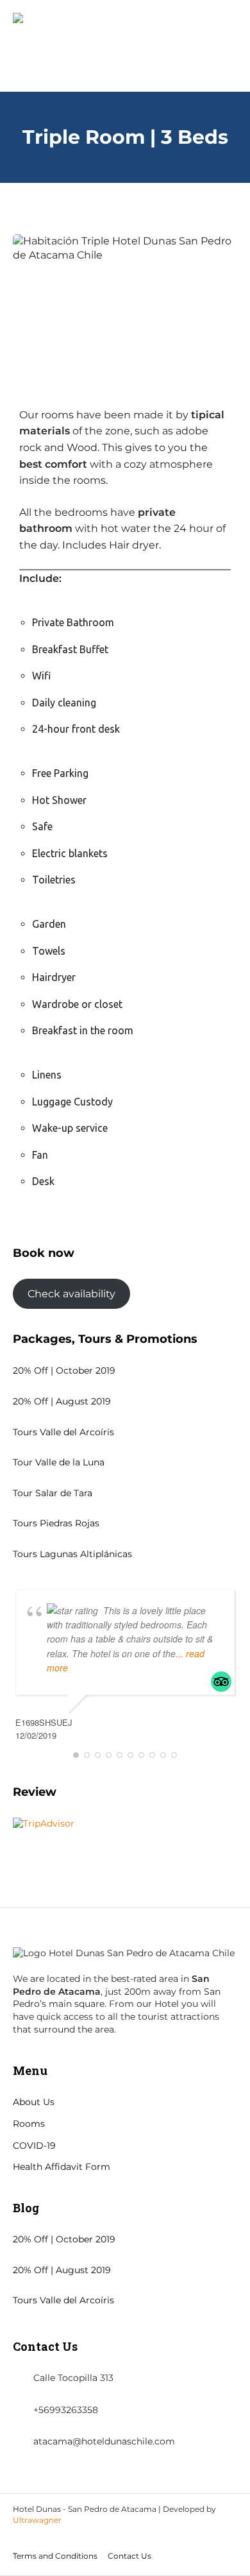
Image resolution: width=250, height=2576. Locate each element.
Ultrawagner (37, 2520)
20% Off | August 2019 (62, 1401)
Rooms (29, 2124)
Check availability (71, 1294)
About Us (34, 2102)
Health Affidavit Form (62, 2167)
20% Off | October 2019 (64, 1370)
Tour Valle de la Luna (59, 1462)
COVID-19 (34, 2145)
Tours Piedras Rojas (56, 1523)
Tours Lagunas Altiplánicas (72, 1554)
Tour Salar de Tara (53, 1493)
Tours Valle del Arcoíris (63, 1432)
